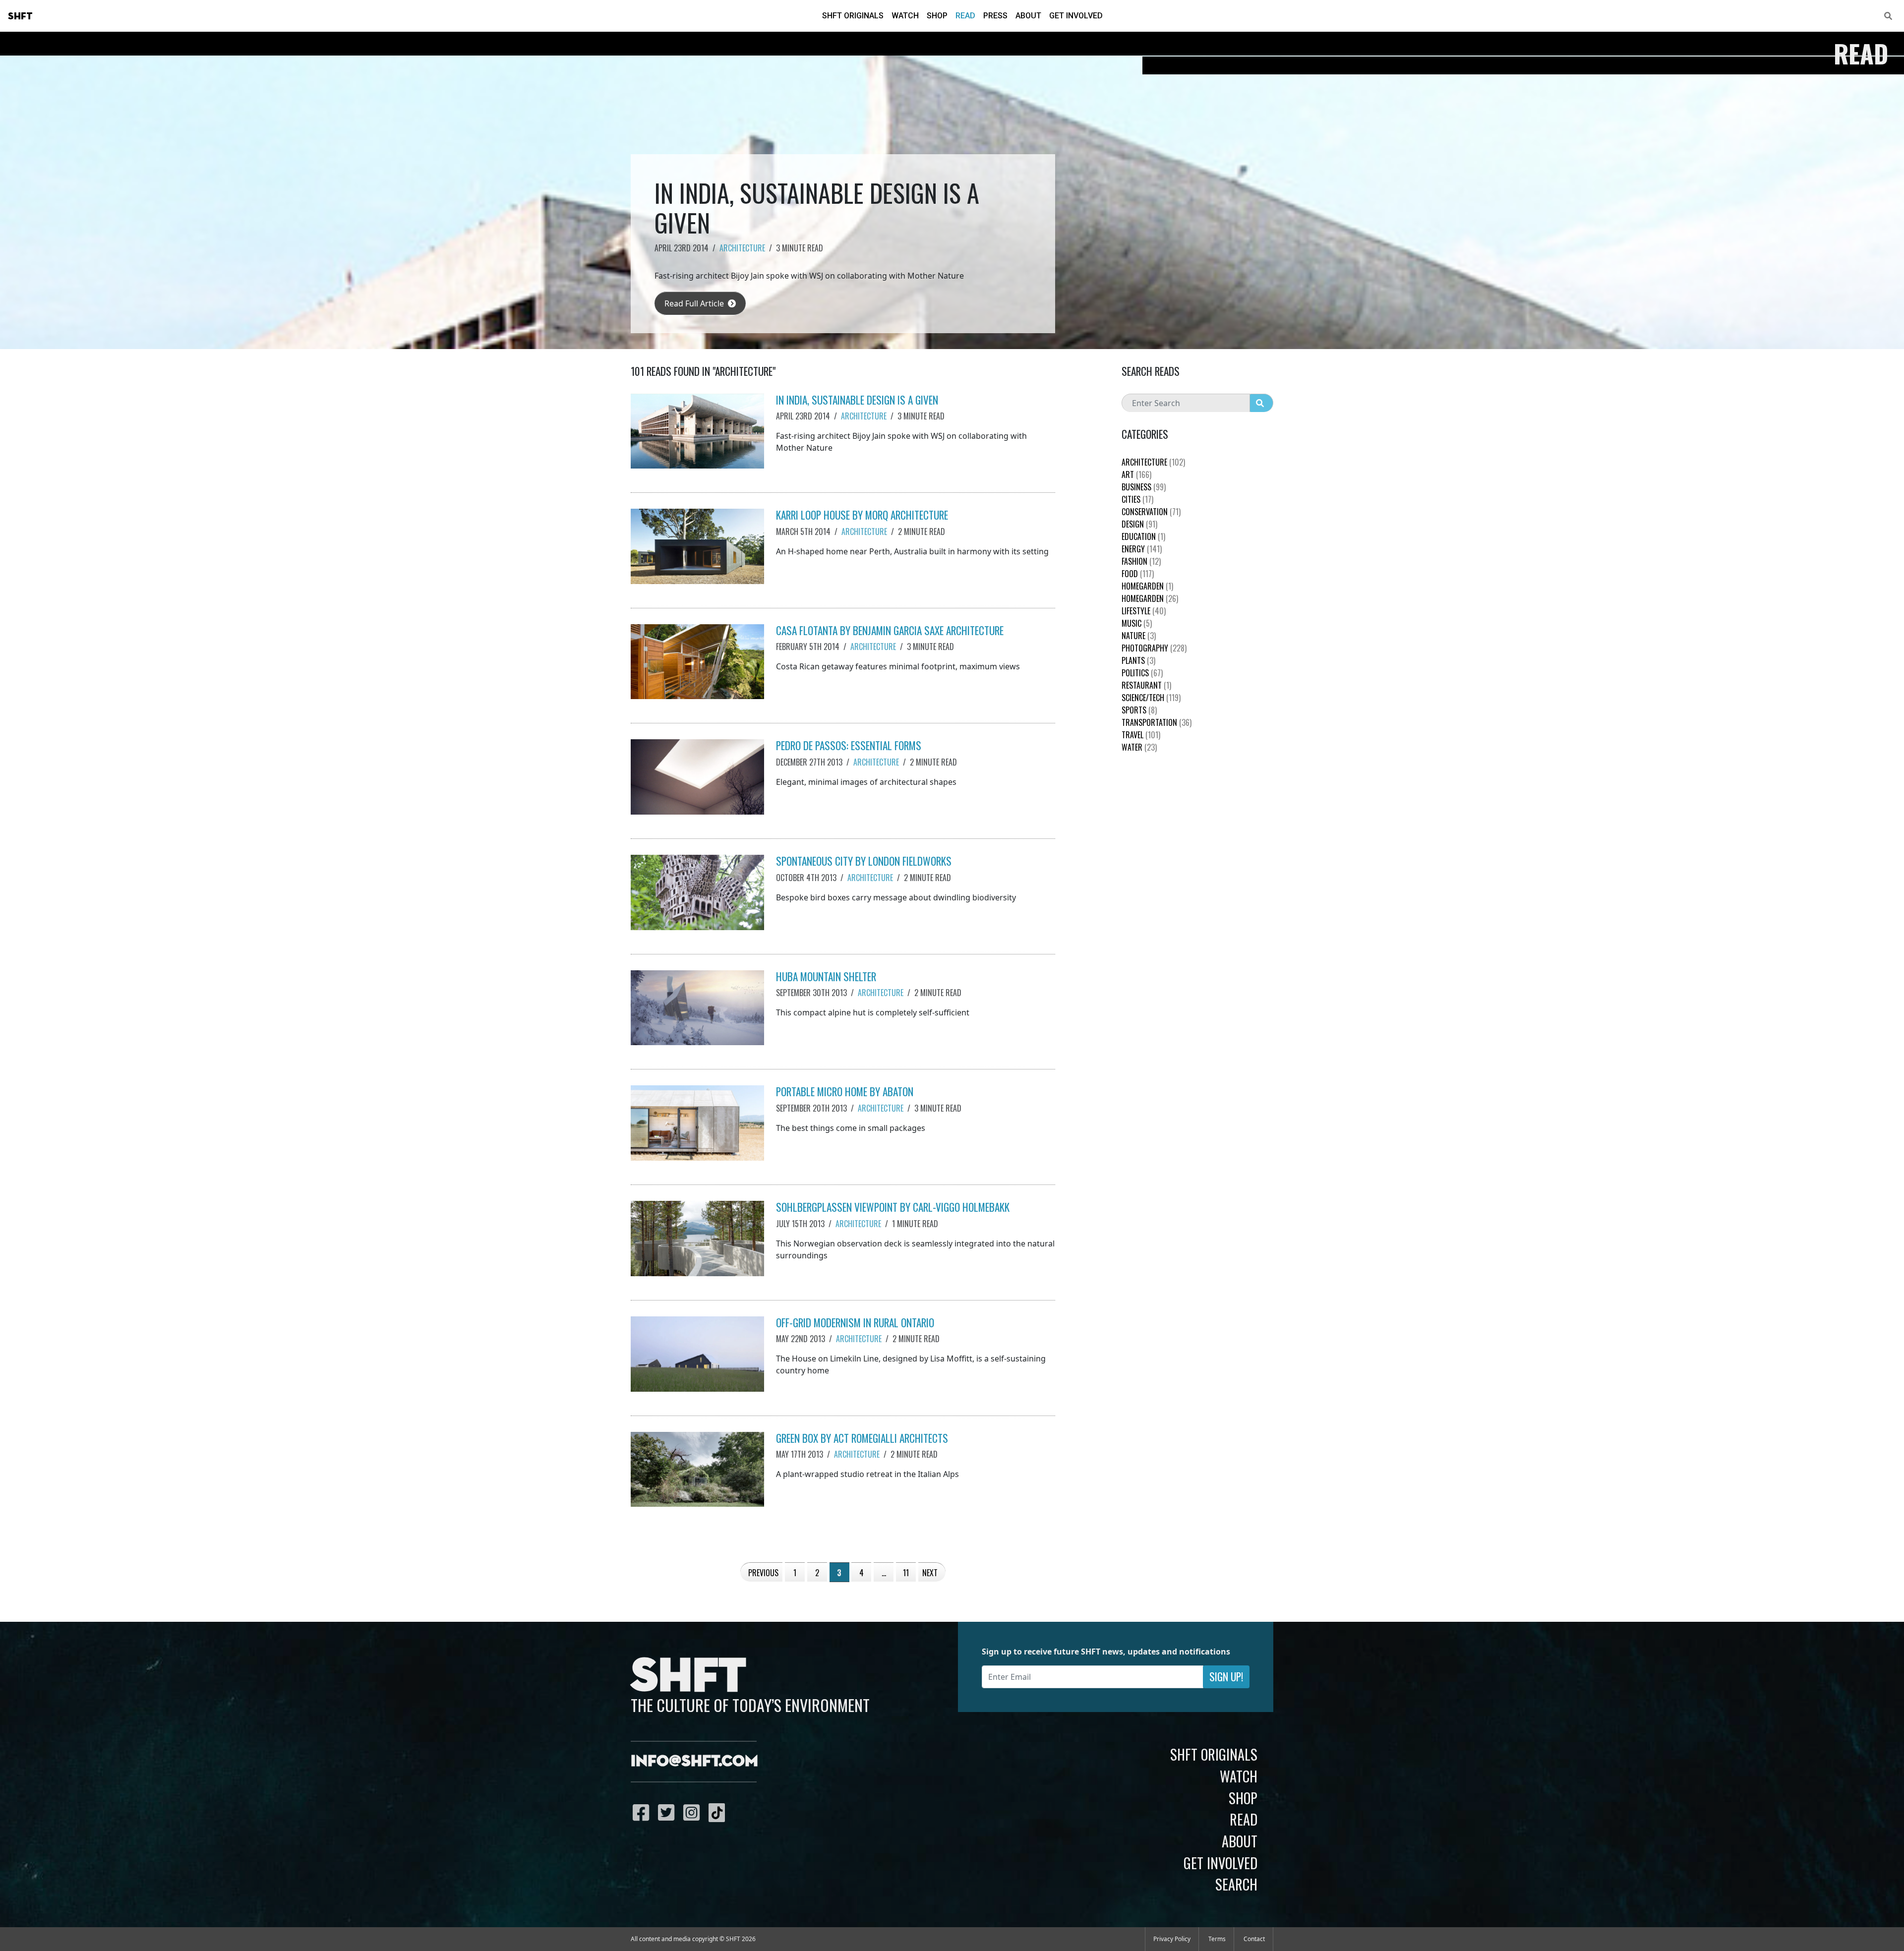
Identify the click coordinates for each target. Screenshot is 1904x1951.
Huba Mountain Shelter (826, 976)
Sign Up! (1226, 1677)
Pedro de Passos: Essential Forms (849, 745)
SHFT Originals (853, 16)
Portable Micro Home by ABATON (845, 1092)
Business (1144, 487)
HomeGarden (1147, 586)
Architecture (742, 248)
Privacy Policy (1172, 1939)
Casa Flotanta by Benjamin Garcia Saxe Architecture (890, 630)
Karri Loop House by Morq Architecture (862, 515)
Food (1138, 574)
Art (1136, 474)
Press (995, 16)
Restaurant (1146, 685)
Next (930, 1573)
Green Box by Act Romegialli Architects (862, 1438)
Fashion (1141, 561)
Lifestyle (1144, 611)
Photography (1154, 648)
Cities (1137, 499)
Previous (763, 1573)
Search (1236, 1884)
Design (1139, 524)
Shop (937, 16)
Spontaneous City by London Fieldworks (864, 861)
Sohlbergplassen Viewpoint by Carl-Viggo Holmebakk (893, 1207)
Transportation (1157, 722)
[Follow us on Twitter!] (669, 1812)
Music (1137, 623)
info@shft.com (694, 1762)
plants (1138, 660)
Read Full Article (695, 303)
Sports (1139, 710)
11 (906, 1573)
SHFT (20, 16)
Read (965, 16)
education (1143, 536)
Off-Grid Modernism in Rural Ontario (855, 1323)
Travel (1141, 735)
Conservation (1151, 512)
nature (1139, 636)
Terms (1217, 1939)
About (1028, 16)
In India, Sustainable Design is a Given (857, 400)
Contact (1254, 1939)
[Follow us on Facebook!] (643, 1812)
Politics (1142, 673)
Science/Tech (1151, 698)
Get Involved (1076, 16)
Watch (905, 16)
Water (1139, 747)
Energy (1142, 549)
